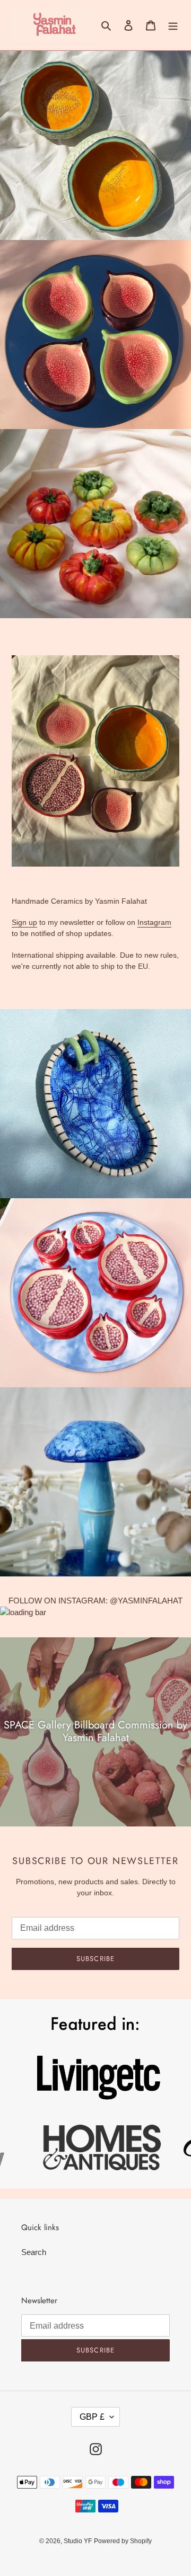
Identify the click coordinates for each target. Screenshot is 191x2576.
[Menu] (173, 25)
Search (34, 2252)
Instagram (154, 922)
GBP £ (92, 2417)
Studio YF (78, 2541)
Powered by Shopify (123, 2541)
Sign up (24, 922)
